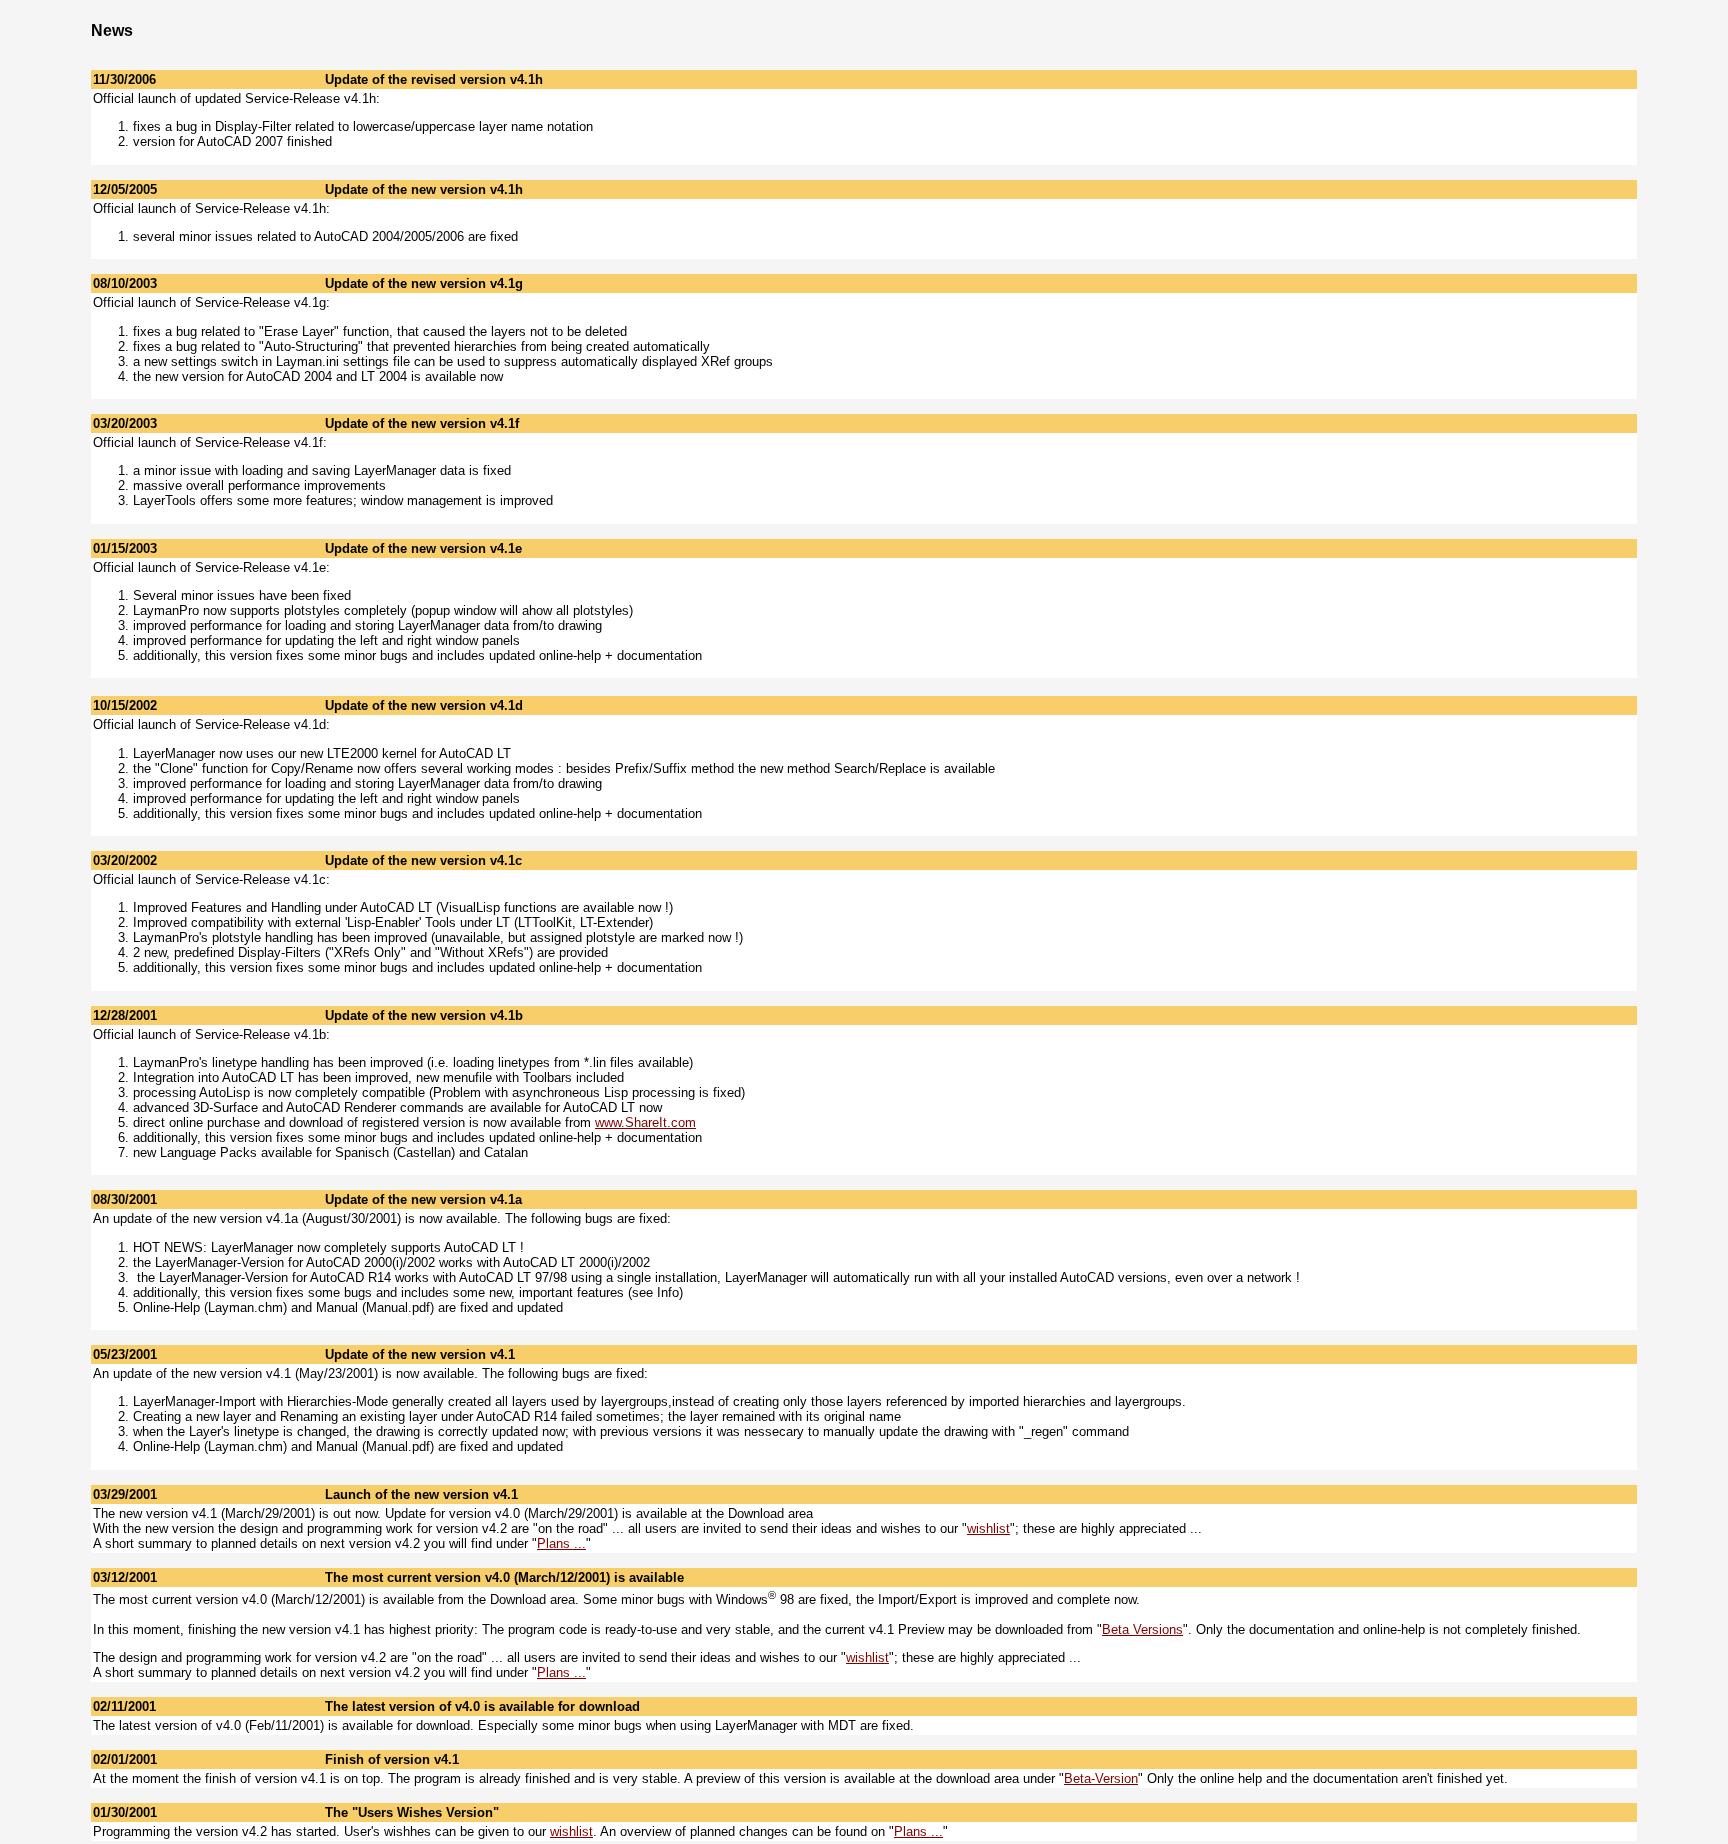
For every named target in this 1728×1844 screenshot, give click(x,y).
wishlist (988, 1528)
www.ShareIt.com (645, 1122)
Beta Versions (1142, 1629)
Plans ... (561, 1543)
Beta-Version (1101, 1778)
